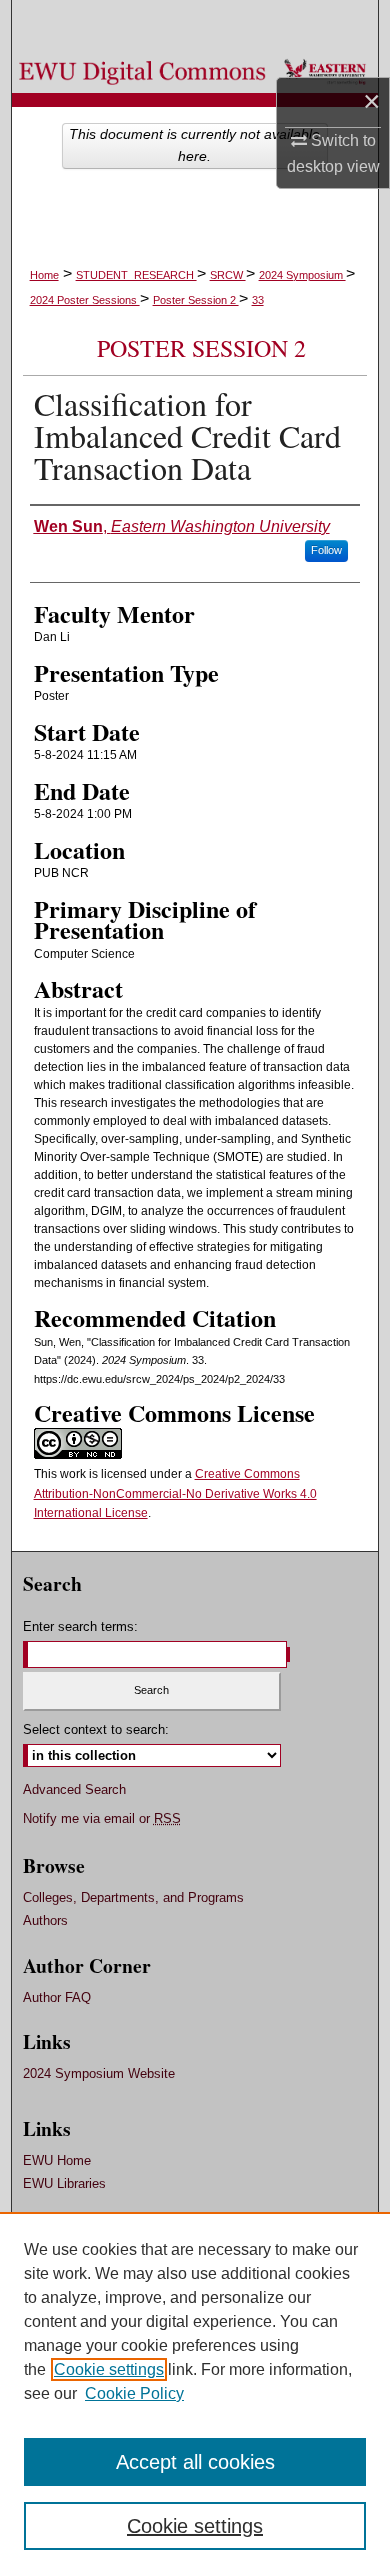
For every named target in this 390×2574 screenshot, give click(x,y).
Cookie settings (109, 2369)
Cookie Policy (134, 2393)
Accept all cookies (195, 2462)
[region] (195, 2393)
